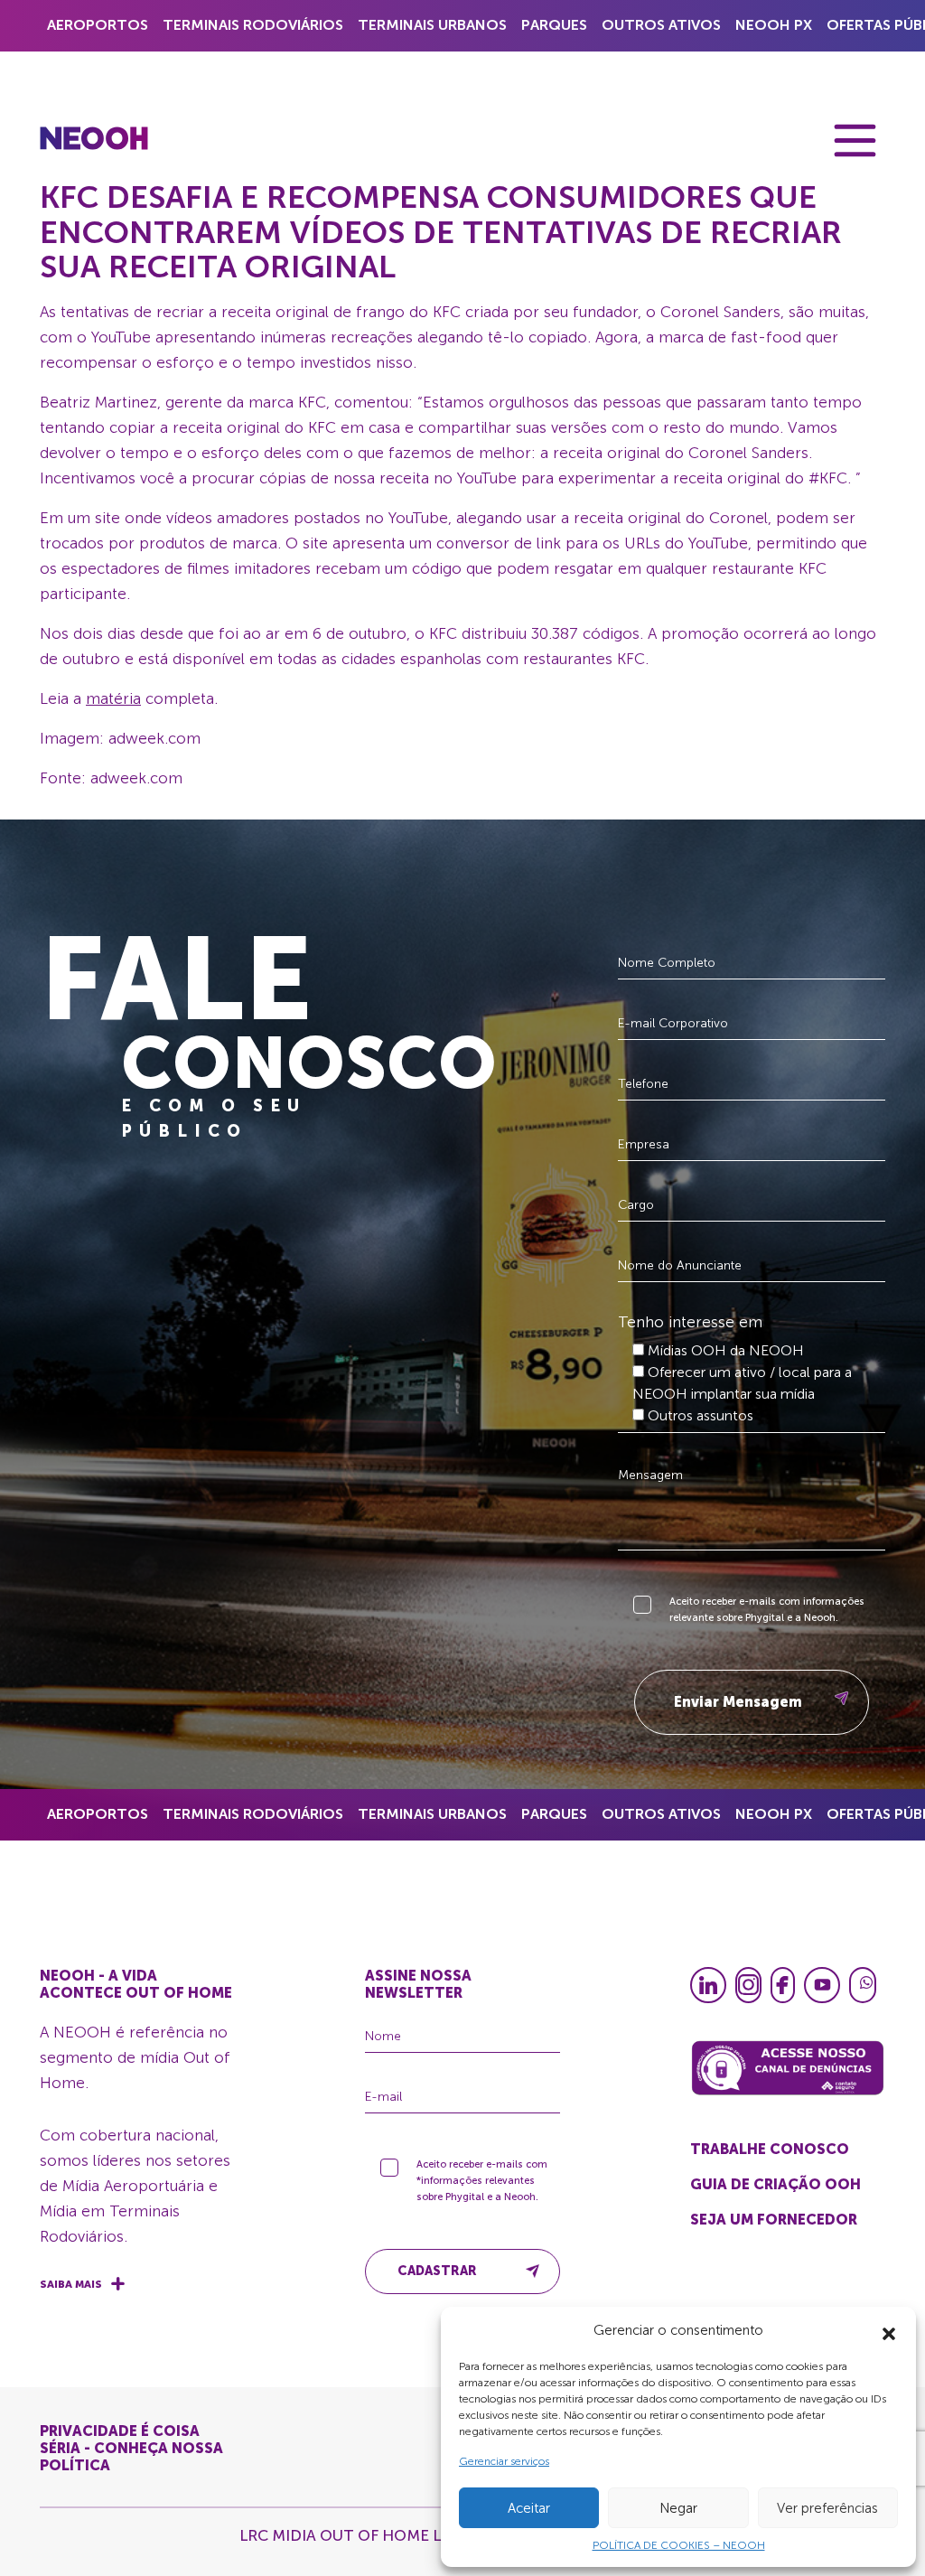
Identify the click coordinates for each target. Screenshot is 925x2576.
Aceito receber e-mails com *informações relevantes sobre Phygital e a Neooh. (482, 2181)
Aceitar (529, 2508)
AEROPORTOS (98, 25)
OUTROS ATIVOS (661, 25)
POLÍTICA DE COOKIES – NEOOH (679, 2545)
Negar (678, 2508)
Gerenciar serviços (504, 2461)
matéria (113, 698)
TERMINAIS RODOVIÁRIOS (253, 25)
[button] (889, 2330)
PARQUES (554, 25)
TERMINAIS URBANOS (432, 25)
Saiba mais (71, 2284)
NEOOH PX (774, 25)
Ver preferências (827, 2508)
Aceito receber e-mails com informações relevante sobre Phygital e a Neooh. (767, 1610)
